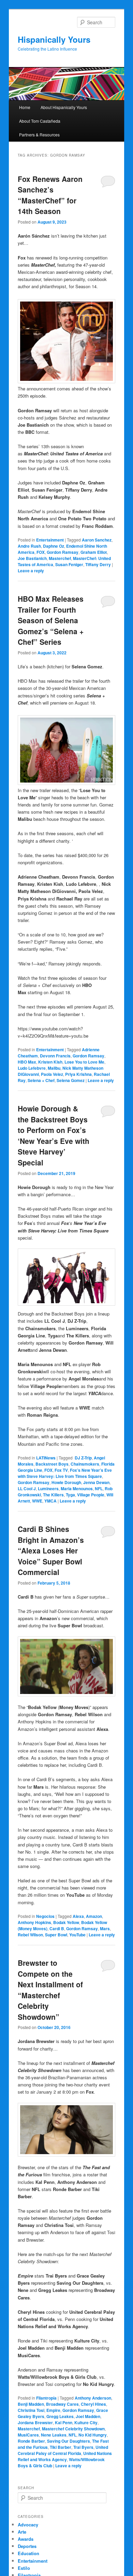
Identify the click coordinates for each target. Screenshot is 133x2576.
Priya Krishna (78, 1074)
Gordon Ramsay (63, 552)
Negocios (45, 1916)
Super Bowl (56, 1935)
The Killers (53, 1495)
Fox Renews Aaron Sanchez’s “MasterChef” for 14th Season (50, 195)
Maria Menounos (77, 1489)
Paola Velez (52, 1074)
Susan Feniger (69, 564)
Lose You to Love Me (84, 1062)
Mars (105, 1928)
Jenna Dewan (96, 1482)
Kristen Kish (50, 1062)
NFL (99, 1489)
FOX (41, 552)
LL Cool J (27, 1489)
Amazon (94, 1916)
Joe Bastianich (32, 558)
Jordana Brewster (35, 2422)
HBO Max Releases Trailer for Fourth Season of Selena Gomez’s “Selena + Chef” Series (51, 620)
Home (25, 107)
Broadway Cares (62, 2404)
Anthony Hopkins (34, 1922)
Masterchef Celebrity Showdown (73, 2429)
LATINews (46, 1458)
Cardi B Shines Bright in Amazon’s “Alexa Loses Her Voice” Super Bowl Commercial (51, 1550)
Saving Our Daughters (69, 2441)
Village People (91, 1495)
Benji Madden (31, 2404)
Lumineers (48, 1489)
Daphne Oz (54, 546)
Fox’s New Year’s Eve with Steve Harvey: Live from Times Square (65, 1473)
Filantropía (46, 2398)
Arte (22, 2532)
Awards (26, 2539)
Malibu (54, 1068)
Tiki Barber (61, 2447)
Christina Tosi (31, 2410)
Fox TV (61, 1470)
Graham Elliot (94, 552)
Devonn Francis (55, 1056)
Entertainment (50, 540)
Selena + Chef (41, 1080)
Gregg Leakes (60, 2416)
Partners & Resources (39, 135)
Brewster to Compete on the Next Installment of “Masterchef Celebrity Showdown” (50, 1990)
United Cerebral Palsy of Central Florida (63, 2450)
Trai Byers (83, 2447)
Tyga (70, 1495)
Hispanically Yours (54, 39)
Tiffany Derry (98, 564)
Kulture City (86, 2422)
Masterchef (60, 558)
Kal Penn (64, 2422)
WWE (37, 1501)
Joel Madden (88, 2416)
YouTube (77, 1935)
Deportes (27, 2546)
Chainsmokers (85, 1464)
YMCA (50, 1501)
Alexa (78, 1916)
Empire (53, 2410)
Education (28, 2553)
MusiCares (28, 2435)
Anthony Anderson (93, 2398)
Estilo (24, 2568)
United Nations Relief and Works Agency (65, 2456)
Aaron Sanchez (97, 540)
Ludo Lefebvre (32, 1068)
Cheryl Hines (93, 2404)
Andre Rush (29, 546)
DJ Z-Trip (83, 1458)
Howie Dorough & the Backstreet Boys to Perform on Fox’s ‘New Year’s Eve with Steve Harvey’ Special (54, 1135)
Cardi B (57, 1928)
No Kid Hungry (93, 2435)
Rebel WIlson (30, 1935)
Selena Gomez (71, 1080)
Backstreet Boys (52, 1464)
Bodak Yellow (66, 1922)
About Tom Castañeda (40, 121)
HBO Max (27, 1062)
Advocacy (28, 2525)
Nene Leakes (54, 2435)
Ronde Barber (31, 2441)
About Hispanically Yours (64, 107)
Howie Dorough (66, 1482)
